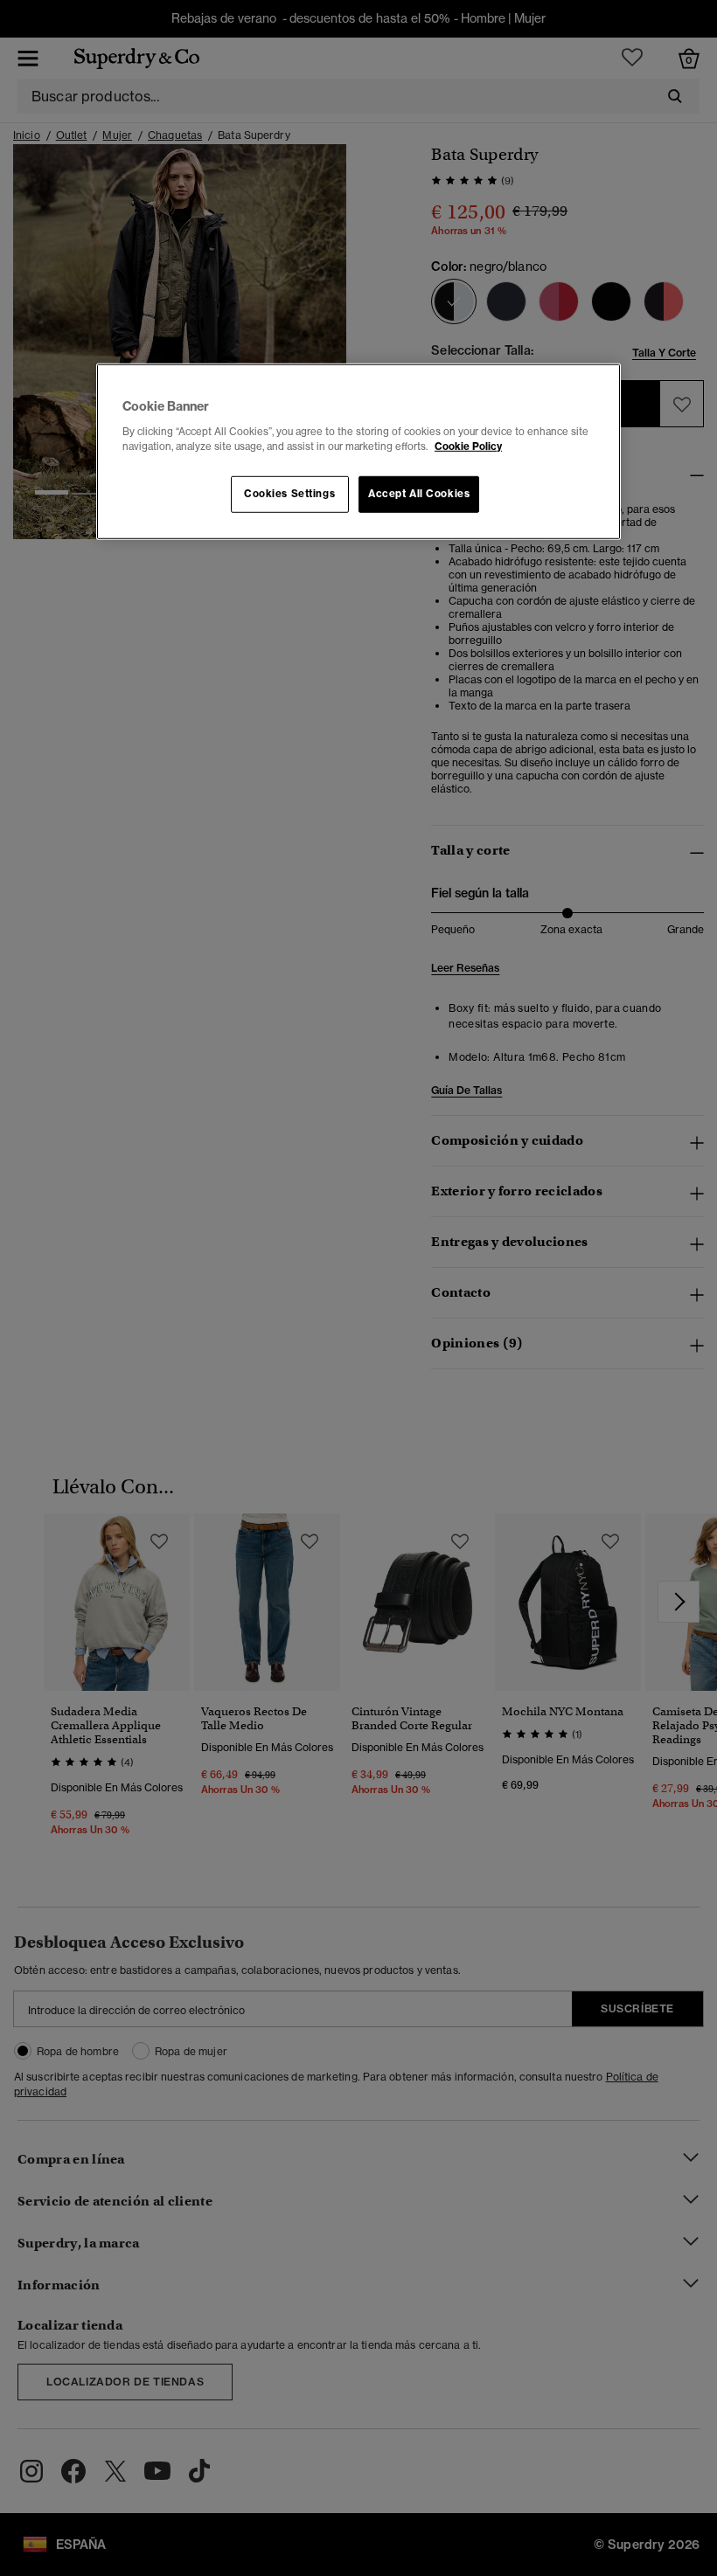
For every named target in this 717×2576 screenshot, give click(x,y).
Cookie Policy (468, 447)
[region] (358, 452)
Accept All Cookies (419, 494)
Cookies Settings (289, 494)
